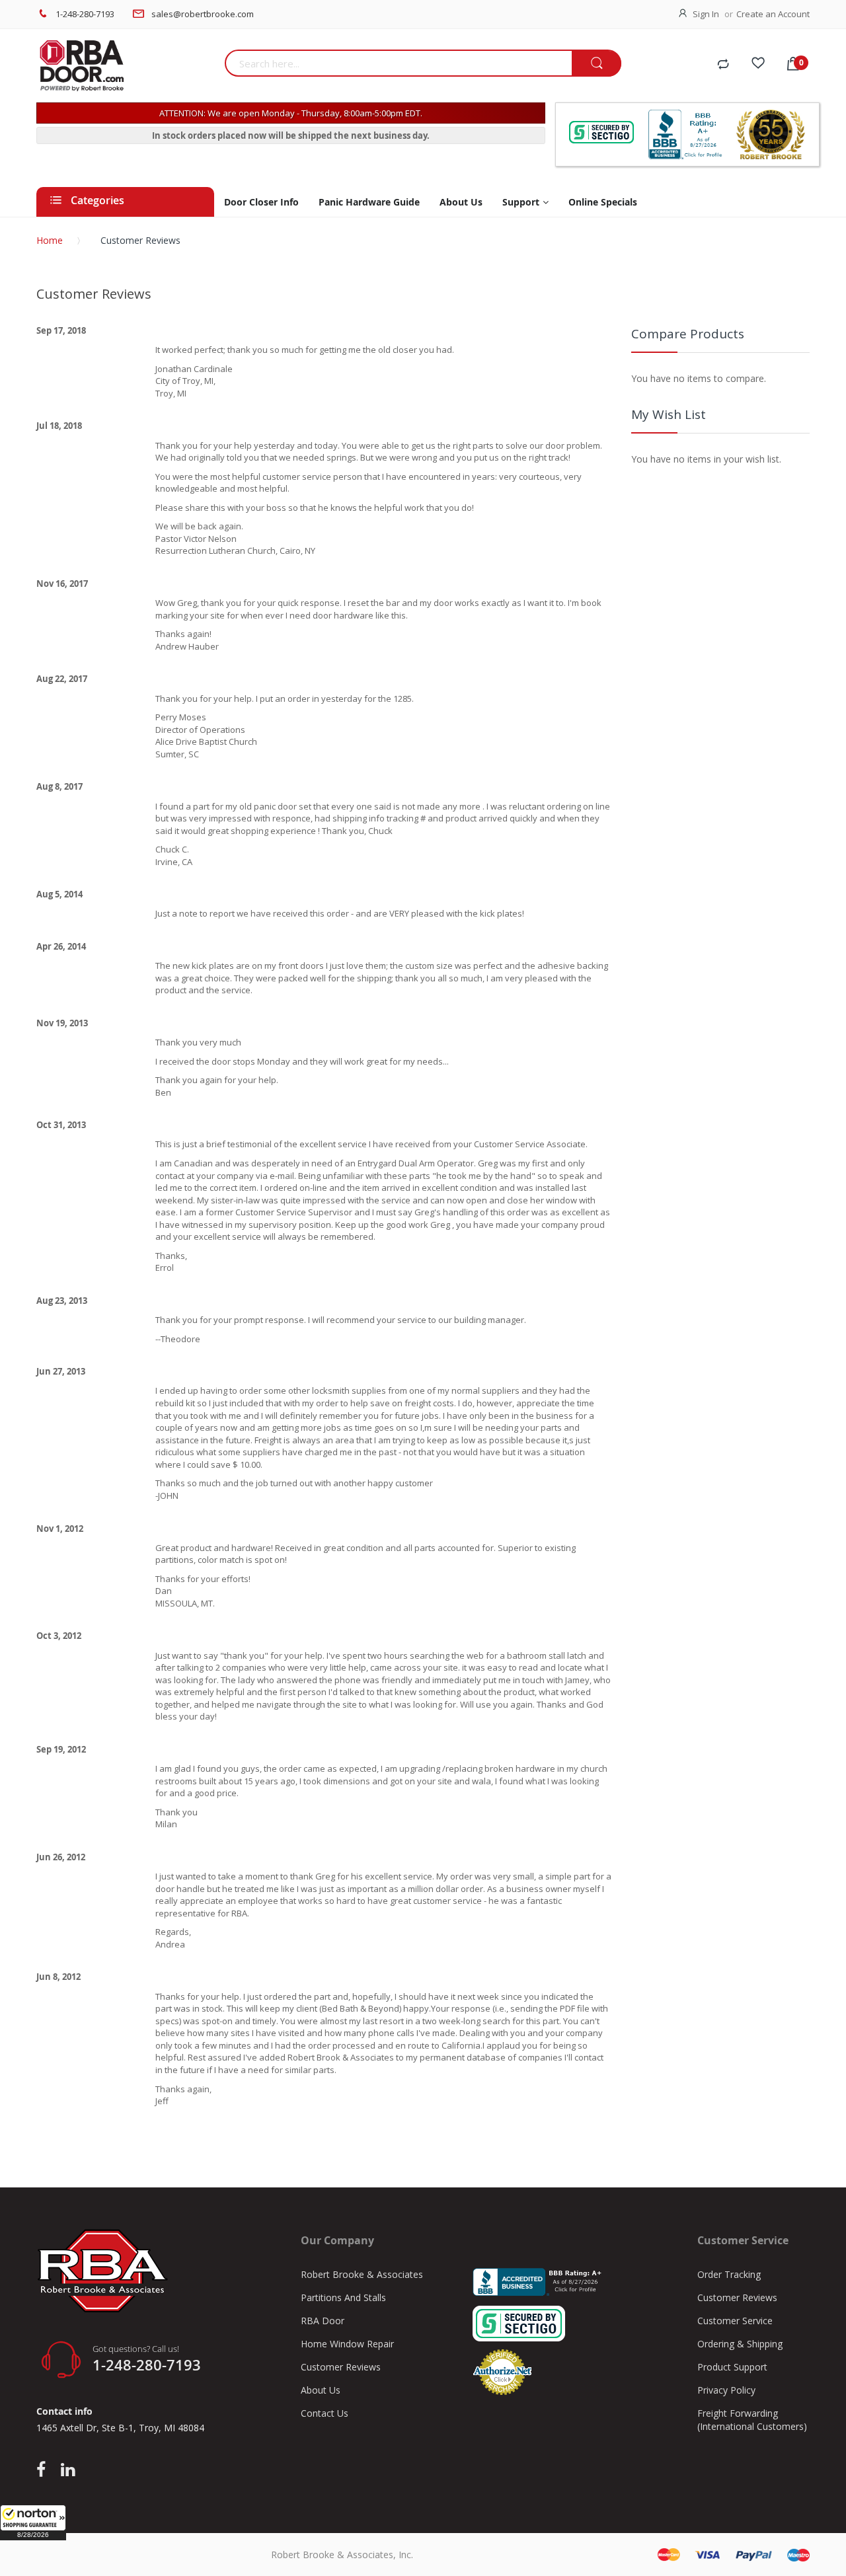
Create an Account (773, 14)
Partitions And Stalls (343, 2297)
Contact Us (325, 2413)
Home (50, 240)
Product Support (732, 2367)
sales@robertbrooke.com (203, 14)
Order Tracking (729, 2274)
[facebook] (44, 2470)
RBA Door (323, 2321)
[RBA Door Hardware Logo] (126, 66)
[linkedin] (68, 2470)
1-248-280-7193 (85, 14)
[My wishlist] (758, 65)
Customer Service (735, 2321)
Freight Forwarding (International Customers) (752, 2420)
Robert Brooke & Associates (362, 2274)
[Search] (596, 64)
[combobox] (398, 63)
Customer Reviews (341, 2367)
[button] (33, 2522)
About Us (321, 2390)
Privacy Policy (726, 2390)
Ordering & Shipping (740, 2344)
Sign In (706, 14)
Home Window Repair (347, 2344)
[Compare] (723, 65)
